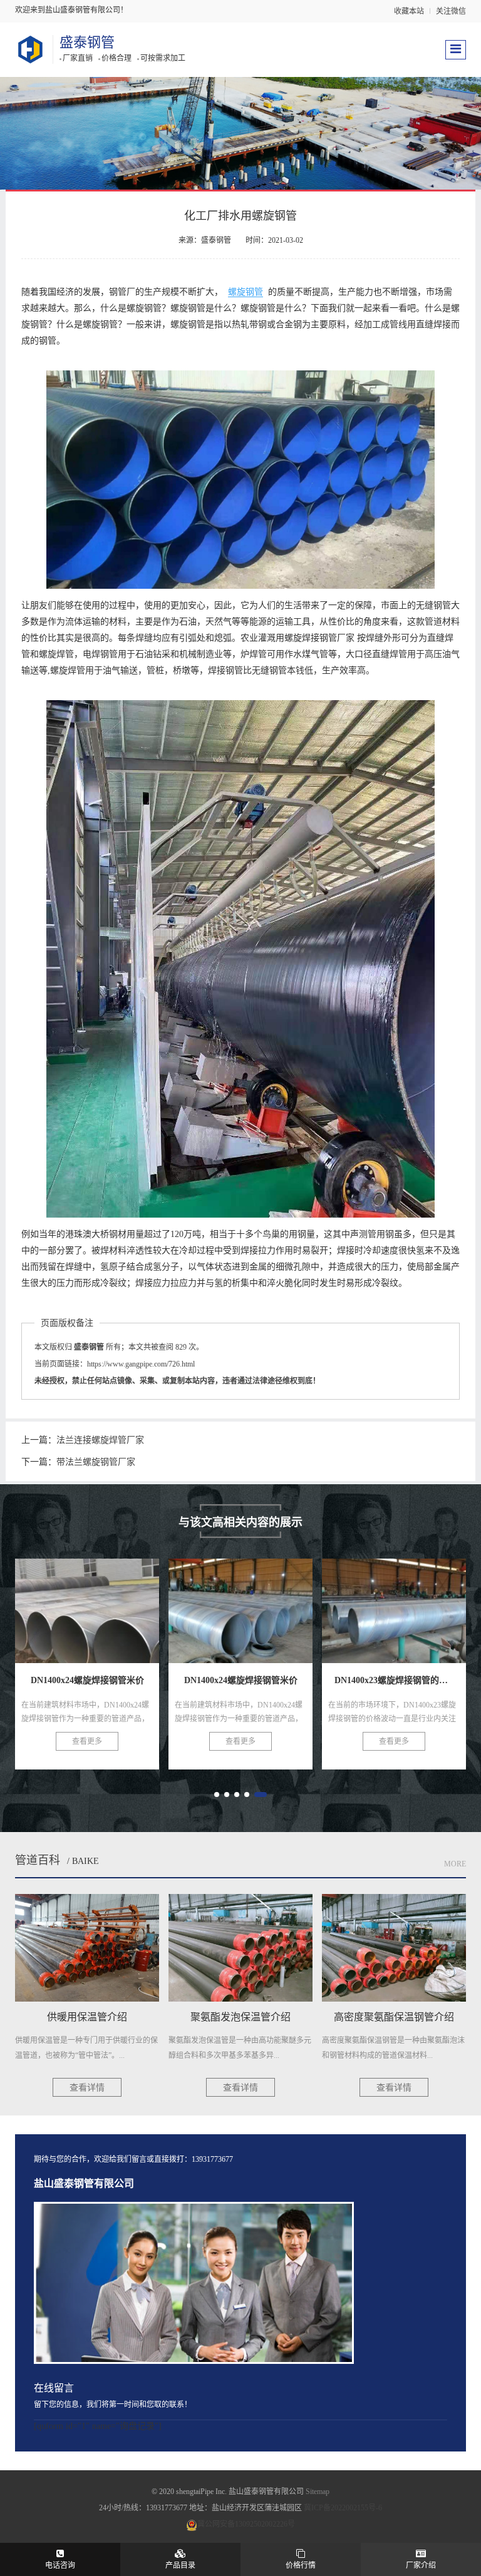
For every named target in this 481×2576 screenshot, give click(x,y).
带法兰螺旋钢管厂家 (96, 1462)
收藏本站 (409, 11)
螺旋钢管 (246, 292)
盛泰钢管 (87, 42)
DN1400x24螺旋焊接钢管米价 (102, 1604)
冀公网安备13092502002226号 (246, 2524)
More (455, 1864)
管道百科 (38, 1860)
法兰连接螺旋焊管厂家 (100, 1440)
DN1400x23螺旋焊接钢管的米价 (261, 1604)
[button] (217, 1795)
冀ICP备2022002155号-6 (343, 2508)
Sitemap (318, 2492)
